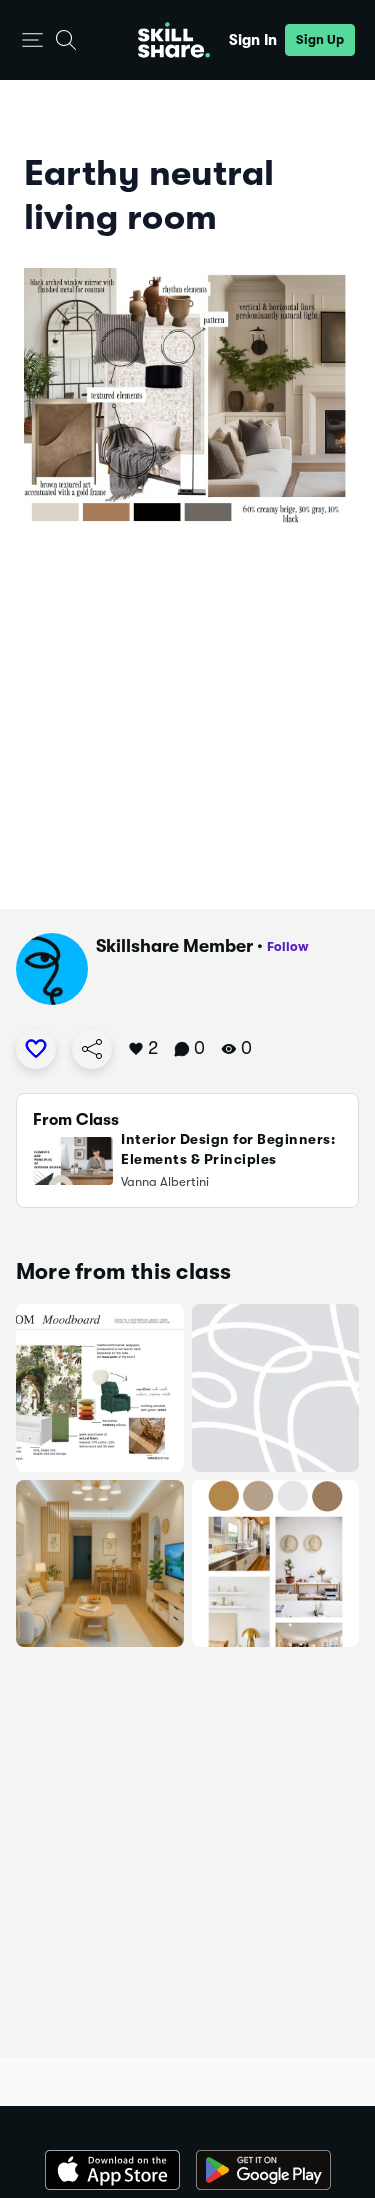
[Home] (174, 40)
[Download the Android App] (263, 2170)
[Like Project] (36, 1049)
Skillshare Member (174, 946)
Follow (288, 946)
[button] (32, 40)
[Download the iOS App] (112, 2170)
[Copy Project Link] (92, 1049)
